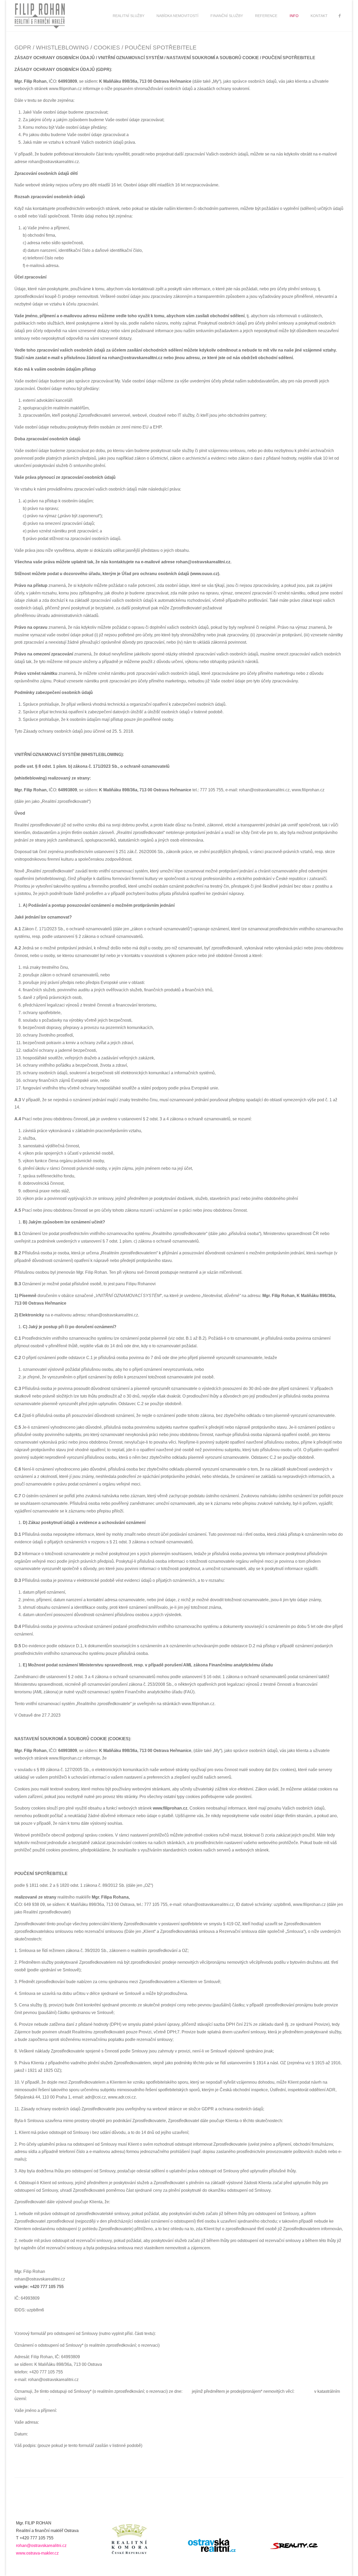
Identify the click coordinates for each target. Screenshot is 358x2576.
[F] (340, 16)
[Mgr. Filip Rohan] (40, 16)
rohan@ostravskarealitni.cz (41, 2546)
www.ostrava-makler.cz (37, 2553)
